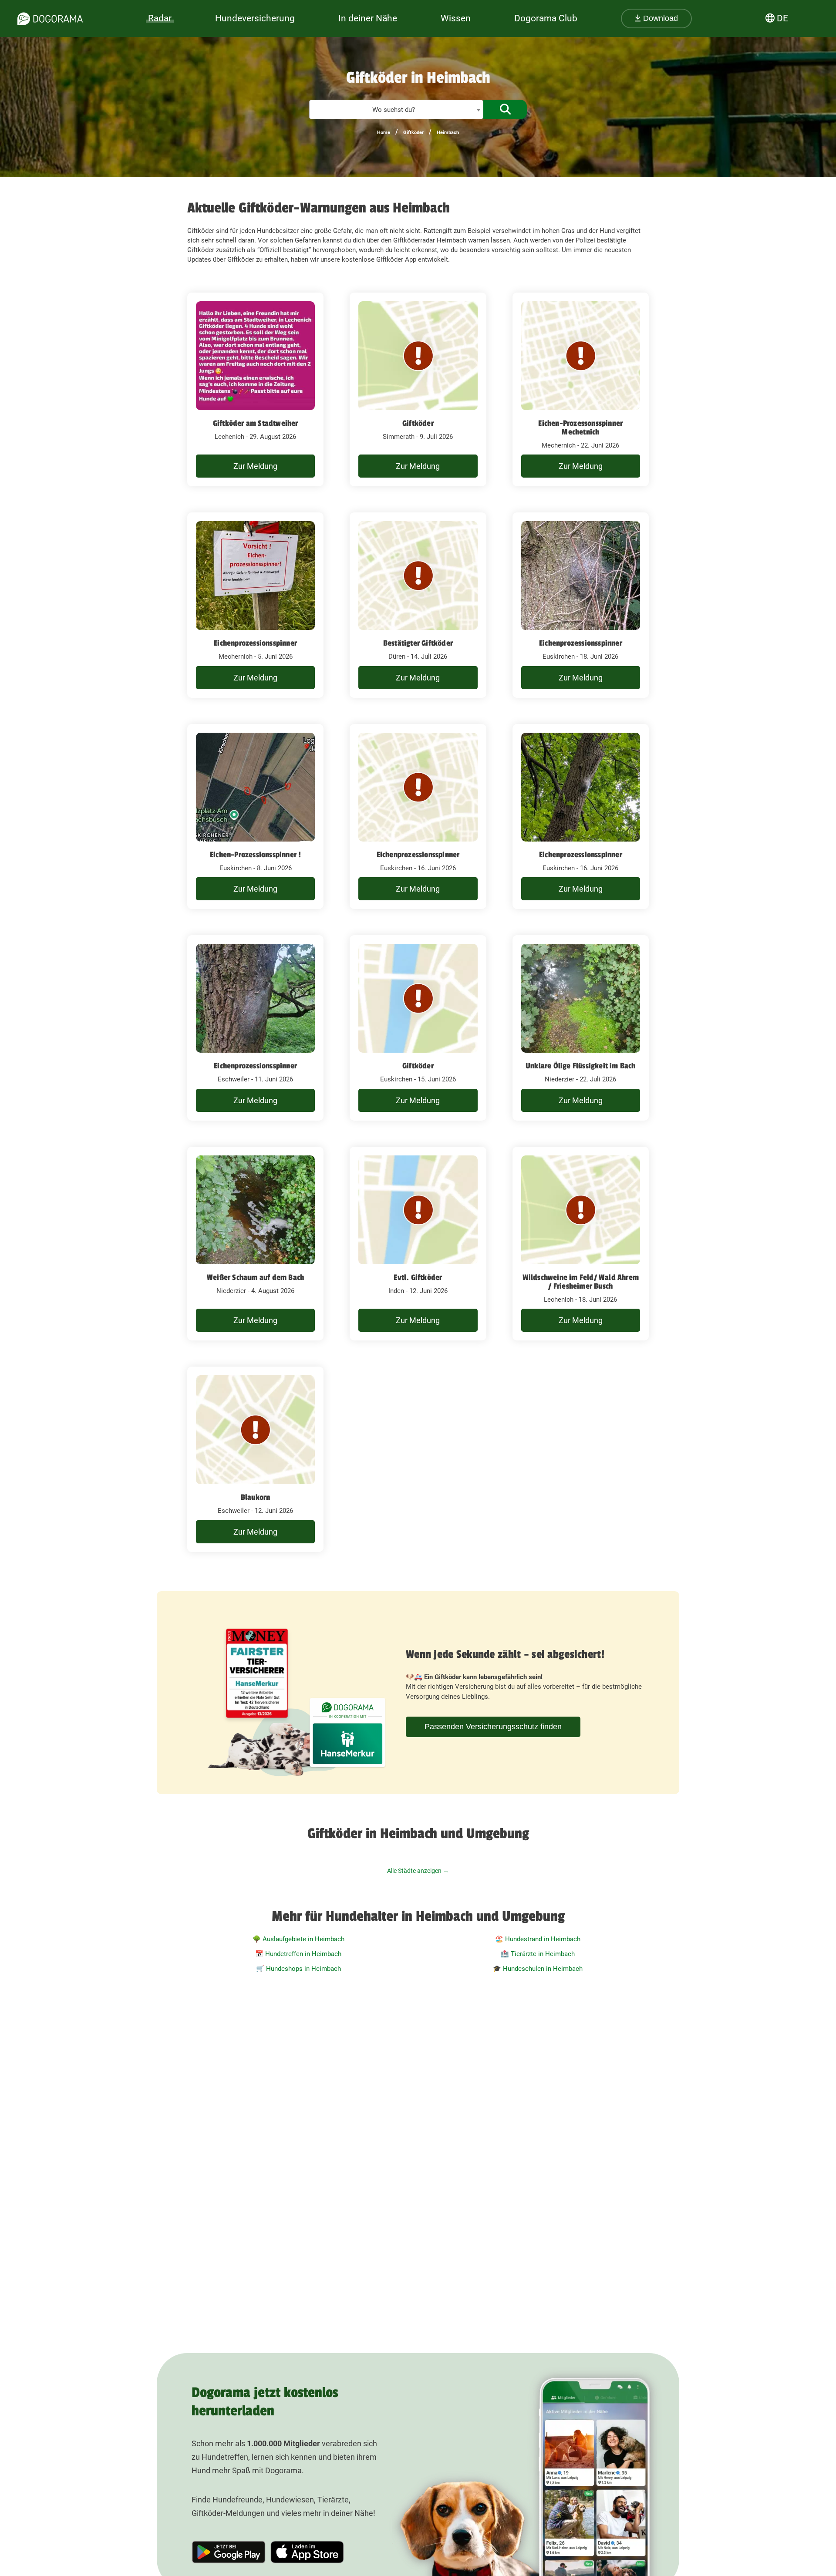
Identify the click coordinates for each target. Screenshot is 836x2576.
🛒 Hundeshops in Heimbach (298, 1969)
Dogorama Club (546, 18)
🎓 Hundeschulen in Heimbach (538, 1969)
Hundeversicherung (255, 18)
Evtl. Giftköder (418, 1277)
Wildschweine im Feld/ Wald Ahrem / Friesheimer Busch (581, 1282)
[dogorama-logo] (50, 19)
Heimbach (448, 133)
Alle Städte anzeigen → (418, 1871)
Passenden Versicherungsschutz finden (493, 1727)
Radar (160, 18)
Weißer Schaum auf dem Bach (255, 1277)
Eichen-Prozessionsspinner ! (255, 855)
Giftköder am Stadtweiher (256, 423)
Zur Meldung (255, 466)
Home (384, 133)
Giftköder (413, 133)
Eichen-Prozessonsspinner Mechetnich (580, 428)
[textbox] (396, 110)
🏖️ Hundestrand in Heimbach (538, 1939)
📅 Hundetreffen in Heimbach (298, 1954)
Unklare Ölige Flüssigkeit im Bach (581, 1066)
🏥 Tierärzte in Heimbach (538, 1954)
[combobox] (396, 109)
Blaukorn (256, 1497)
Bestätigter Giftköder (418, 643)
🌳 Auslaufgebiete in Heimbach (298, 1939)
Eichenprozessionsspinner (255, 643)
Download (659, 18)
